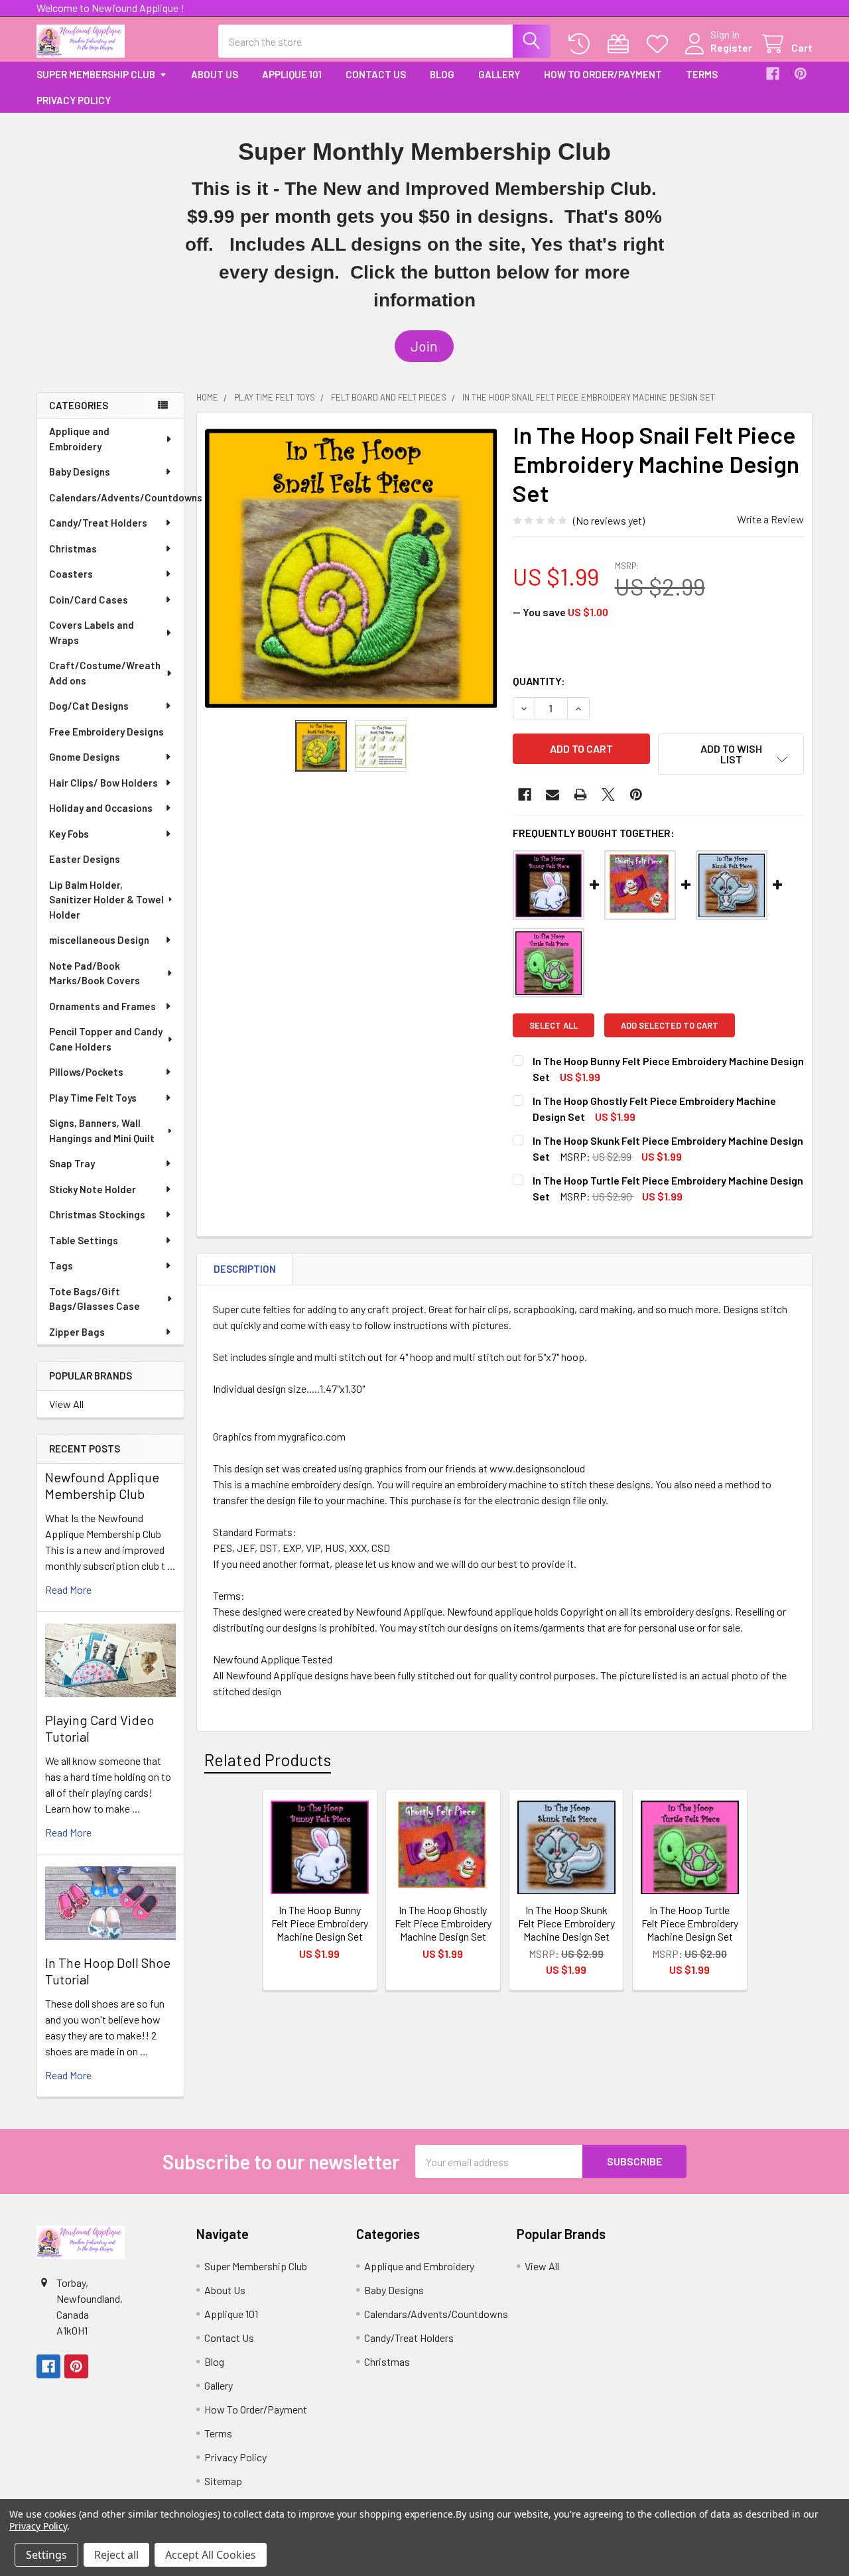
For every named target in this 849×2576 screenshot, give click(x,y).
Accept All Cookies (211, 2555)
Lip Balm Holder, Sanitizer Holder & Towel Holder (106, 900)
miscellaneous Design (99, 940)
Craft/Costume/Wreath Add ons (105, 673)
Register (731, 47)
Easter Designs (85, 859)
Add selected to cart (670, 1025)
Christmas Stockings (97, 1214)
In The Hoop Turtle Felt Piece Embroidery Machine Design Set (690, 1923)
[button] (424, 346)
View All (66, 1404)
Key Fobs (69, 834)
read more (68, 1589)
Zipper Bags (77, 1332)
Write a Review (770, 519)
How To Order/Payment (603, 74)
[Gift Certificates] (621, 44)
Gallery (499, 74)
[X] (608, 795)
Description (245, 1269)
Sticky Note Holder (93, 1189)
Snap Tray (72, 1163)
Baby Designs (80, 472)
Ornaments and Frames (102, 1006)
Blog (442, 74)
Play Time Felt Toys (93, 1098)
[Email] (553, 795)
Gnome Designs (85, 757)
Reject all (116, 2555)
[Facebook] (773, 74)
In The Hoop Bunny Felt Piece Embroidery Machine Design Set (320, 1923)
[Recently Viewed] (582, 44)
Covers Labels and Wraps (92, 632)
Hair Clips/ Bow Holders (103, 783)
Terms (702, 74)
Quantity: (539, 681)
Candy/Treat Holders (98, 523)
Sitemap (223, 2481)
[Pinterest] (801, 74)
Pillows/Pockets (86, 1072)
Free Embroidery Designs (106, 732)
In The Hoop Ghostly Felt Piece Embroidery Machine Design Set (443, 1923)
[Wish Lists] (660, 44)
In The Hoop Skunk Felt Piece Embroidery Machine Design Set (566, 1923)
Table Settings (84, 1240)
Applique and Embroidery (79, 439)
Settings (46, 2555)
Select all (554, 1025)
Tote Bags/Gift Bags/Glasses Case (95, 1299)
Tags (61, 1265)
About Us (215, 74)
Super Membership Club (96, 74)
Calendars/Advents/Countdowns (116, 497)
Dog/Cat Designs (89, 706)
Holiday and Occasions (101, 808)
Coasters (71, 574)
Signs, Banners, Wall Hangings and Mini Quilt (102, 1130)
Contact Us (376, 74)
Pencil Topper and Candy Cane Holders (106, 1039)
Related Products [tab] (268, 1760)
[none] (351, 566)
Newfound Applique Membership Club (102, 1485)
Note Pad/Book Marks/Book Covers (95, 973)
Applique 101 (292, 74)
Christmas (73, 548)
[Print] (580, 795)
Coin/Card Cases (89, 600)
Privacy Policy (74, 100)
